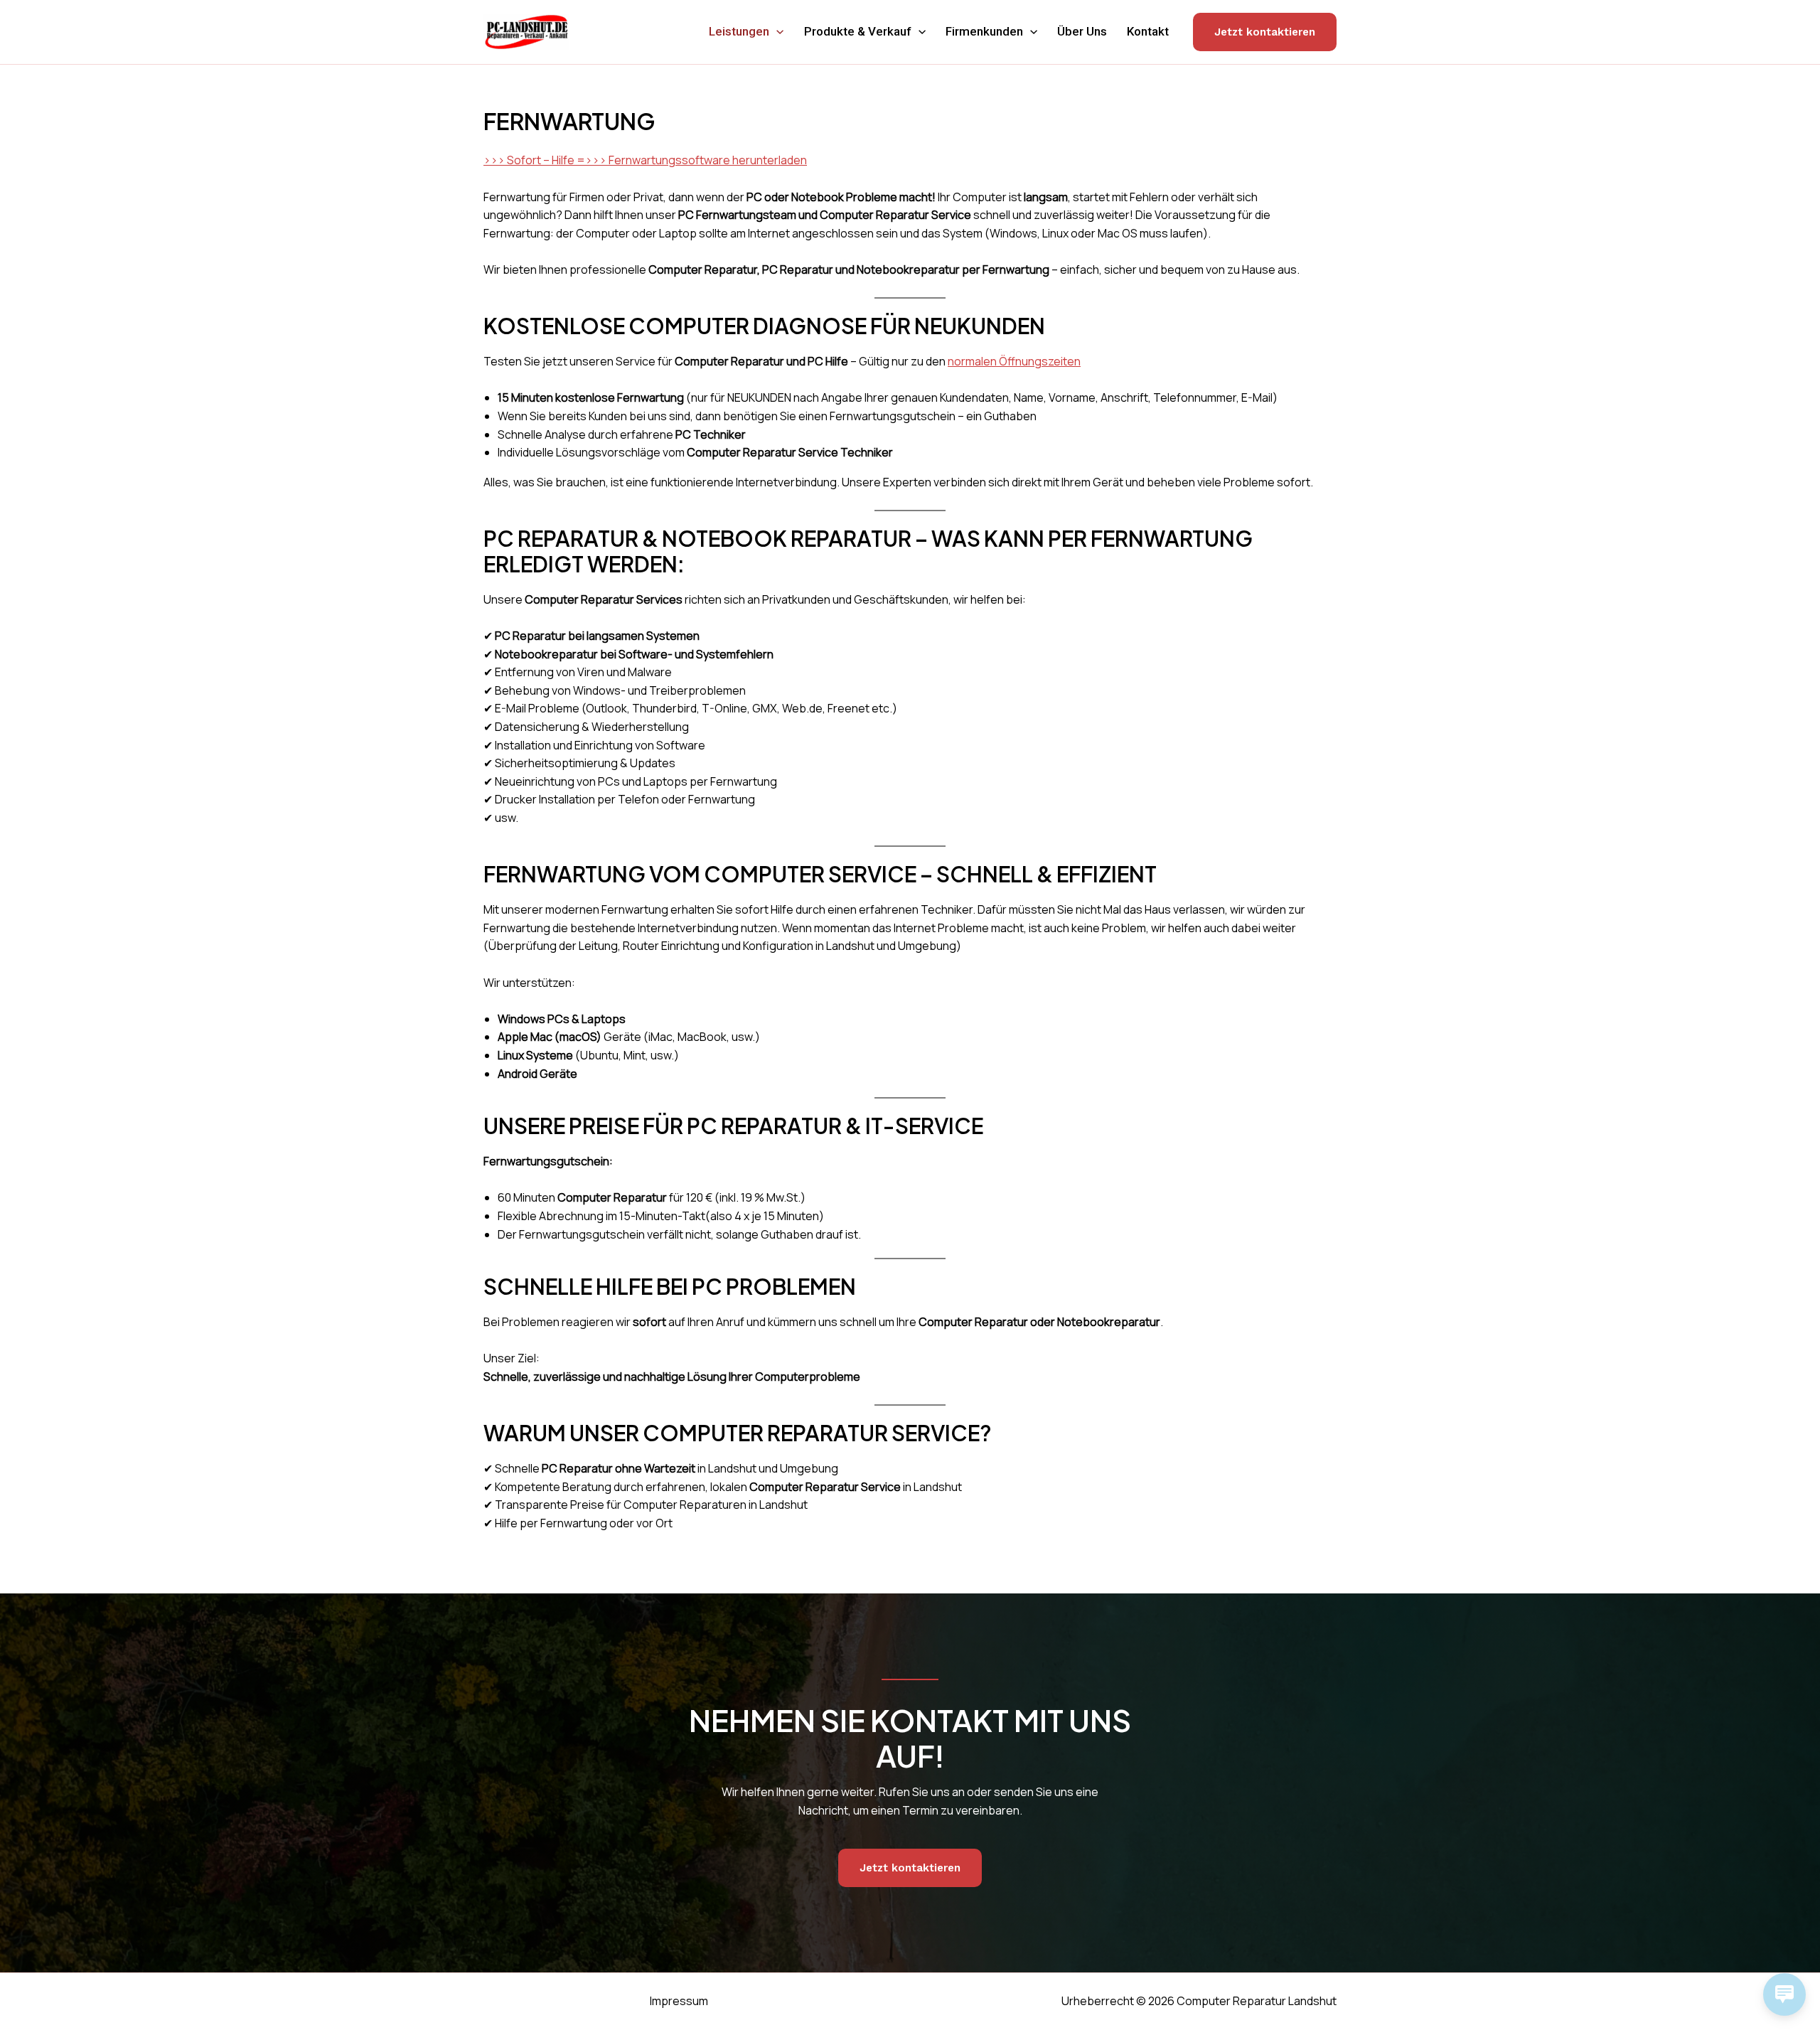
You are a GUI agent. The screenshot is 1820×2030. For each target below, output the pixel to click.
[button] (776, 32)
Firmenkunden (984, 31)
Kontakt (1148, 31)
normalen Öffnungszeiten (1014, 361)
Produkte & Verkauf (858, 31)
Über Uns (1082, 31)
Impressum (679, 2001)
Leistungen (739, 31)
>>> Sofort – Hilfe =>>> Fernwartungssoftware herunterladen (645, 160)
